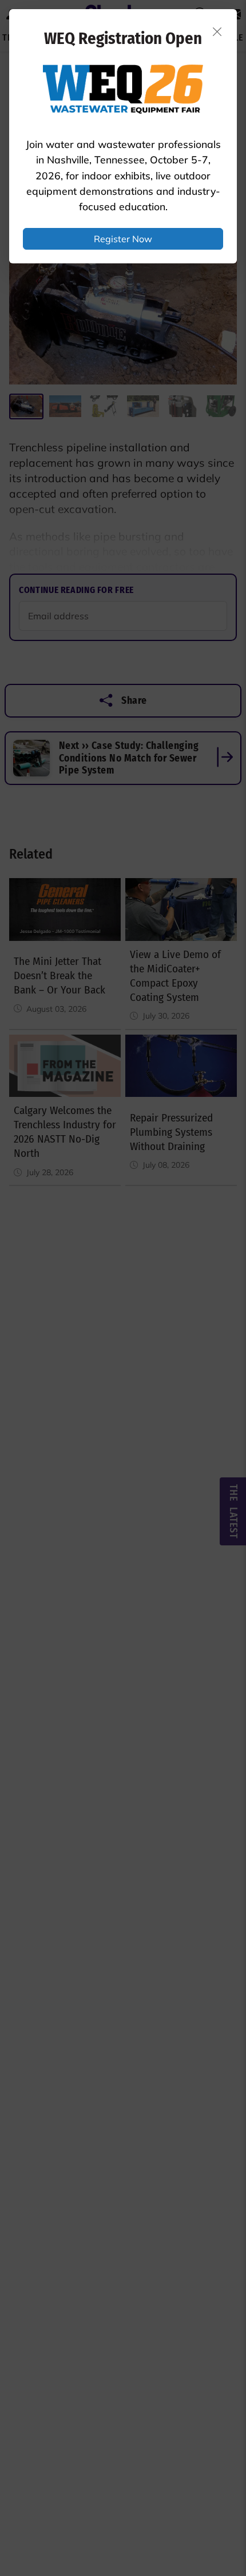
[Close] (217, 31)
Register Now (123, 239)
